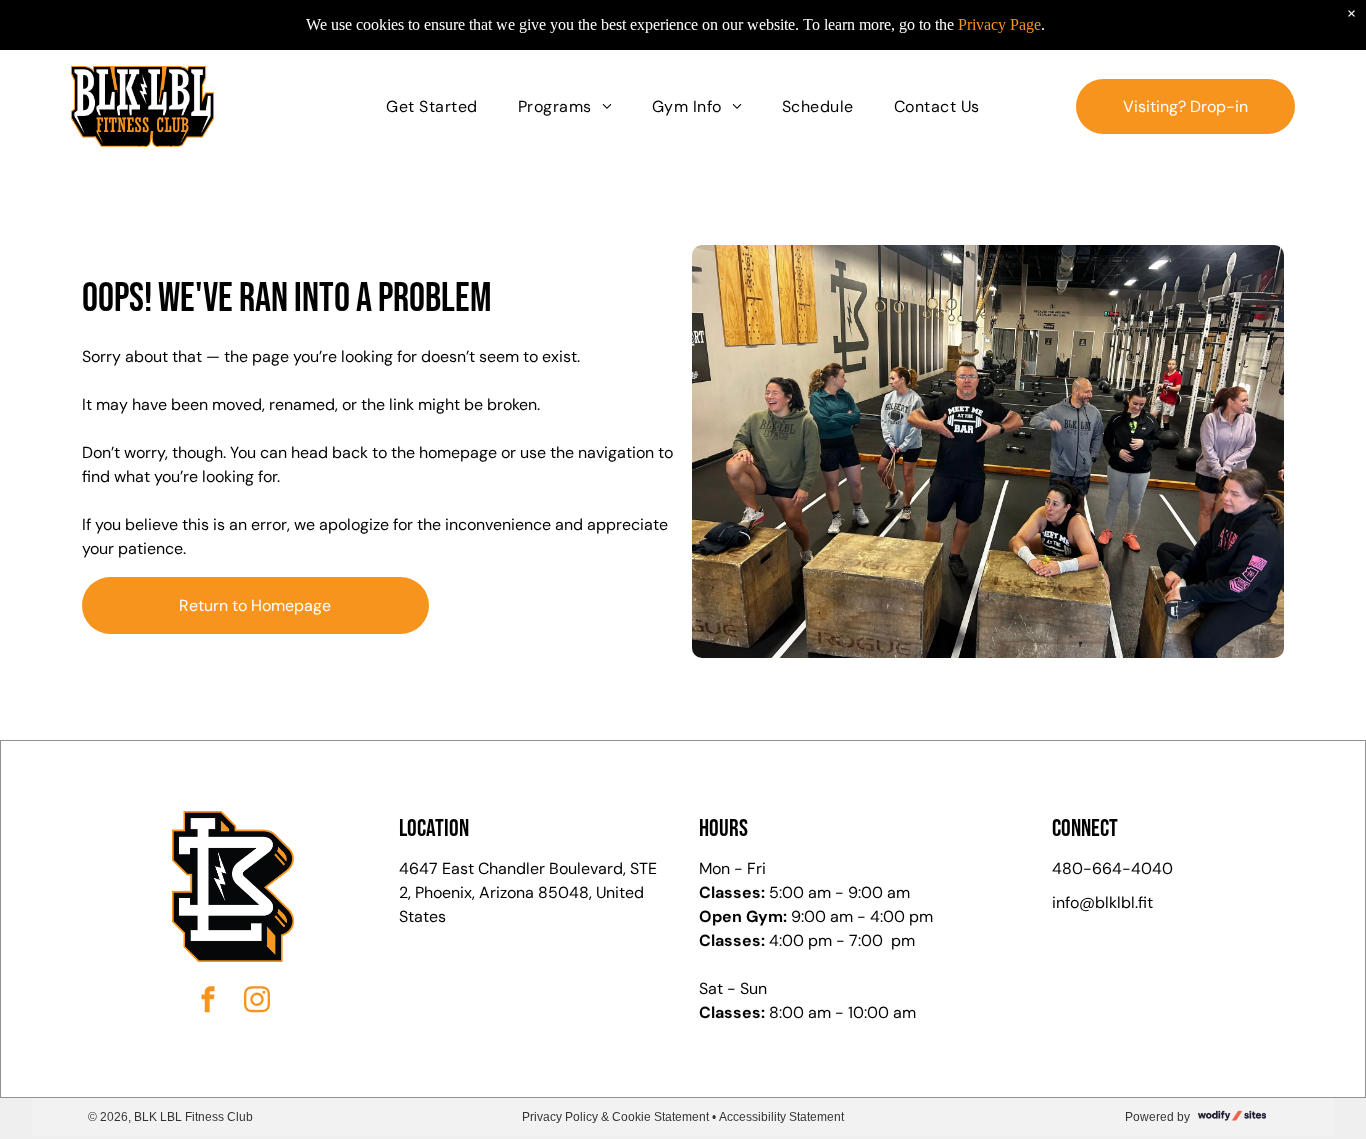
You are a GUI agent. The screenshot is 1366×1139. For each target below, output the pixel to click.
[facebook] (208, 1002)
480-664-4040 (1112, 868)
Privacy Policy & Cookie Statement (615, 1117)
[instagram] (257, 1002)
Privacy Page (999, 24)
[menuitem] (431, 106)
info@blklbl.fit (1102, 902)
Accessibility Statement (781, 1117)
